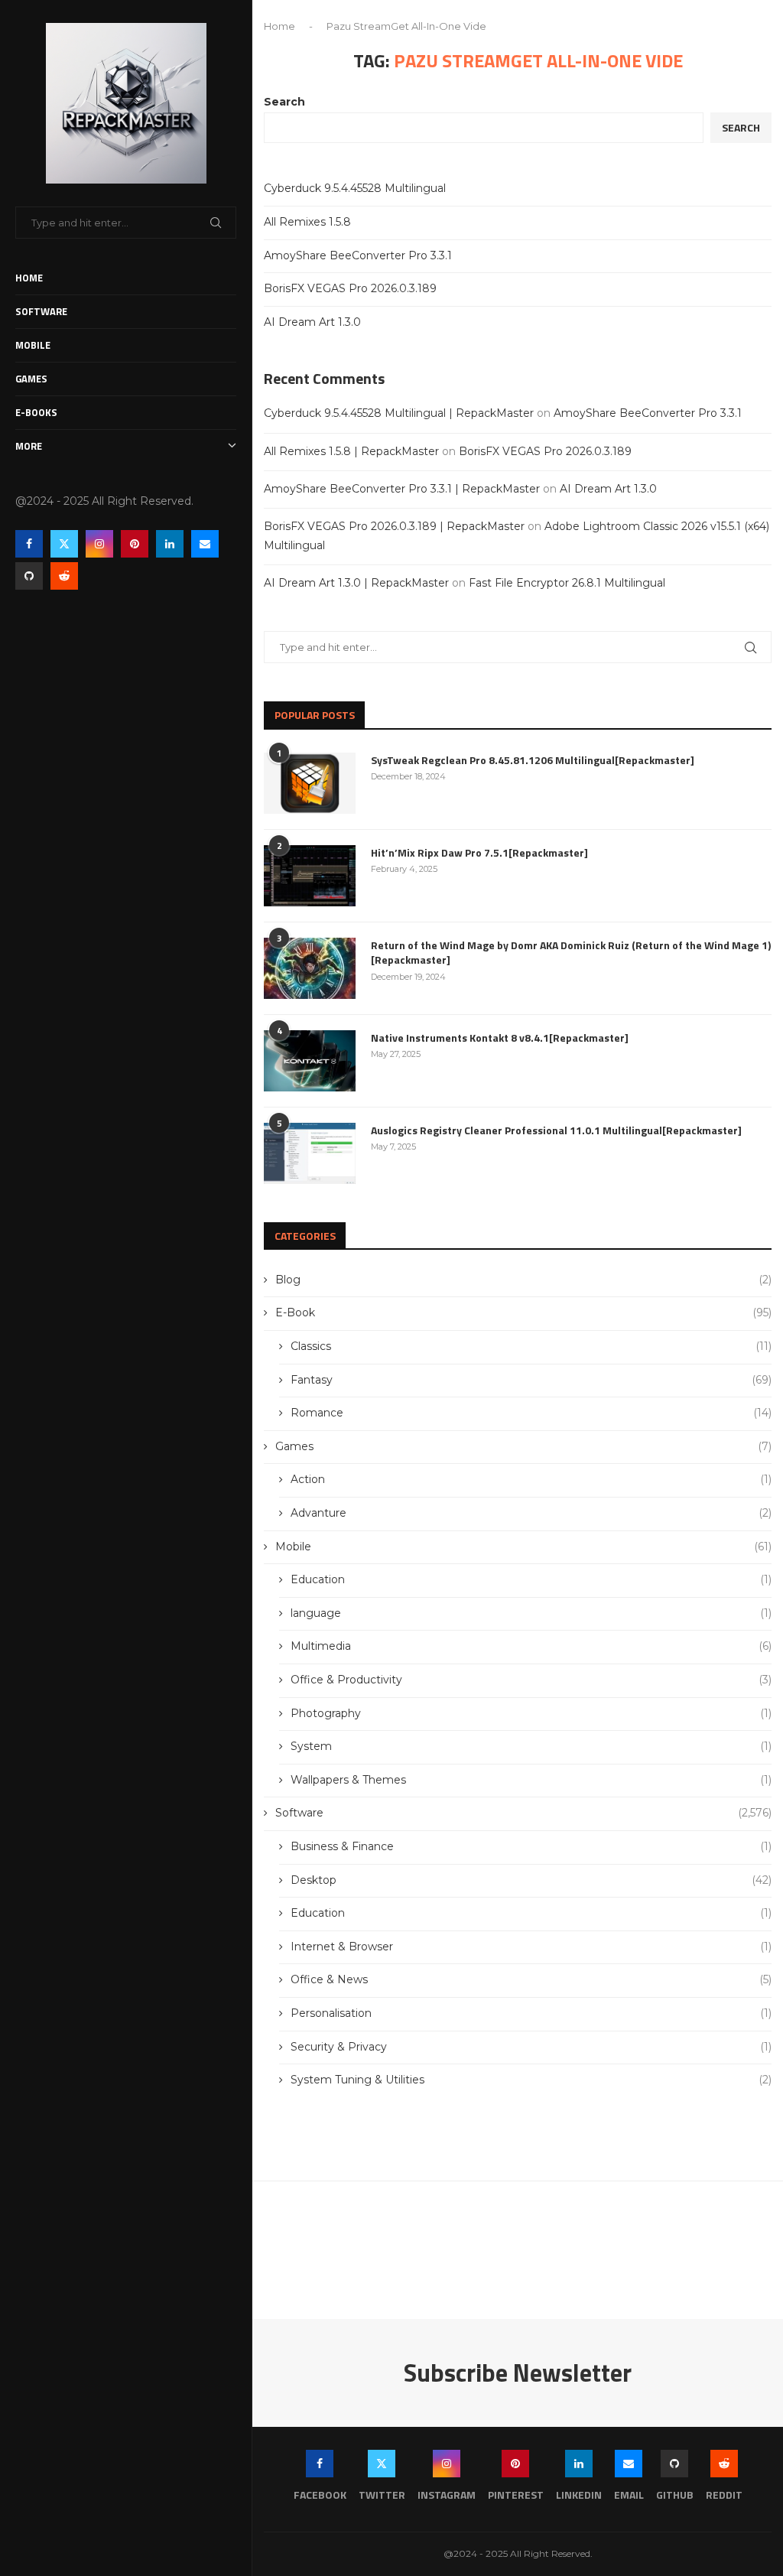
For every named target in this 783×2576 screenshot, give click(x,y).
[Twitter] (64, 544)
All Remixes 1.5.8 (307, 222)
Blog (523, 1280)
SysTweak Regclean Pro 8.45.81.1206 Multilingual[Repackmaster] (533, 760)
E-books (36, 412)
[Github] (29, 576)
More (29, 446)
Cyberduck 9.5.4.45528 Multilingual (355, 188)
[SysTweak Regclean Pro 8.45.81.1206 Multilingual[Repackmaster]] (310, 783)
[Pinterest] (135, 544)
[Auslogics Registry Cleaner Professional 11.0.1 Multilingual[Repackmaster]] (310, 1153)
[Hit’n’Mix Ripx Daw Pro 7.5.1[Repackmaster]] (310, 876)
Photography (531, 1713)
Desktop (531, 1880)
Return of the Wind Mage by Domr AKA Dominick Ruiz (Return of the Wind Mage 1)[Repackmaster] (571, 953)
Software (41, 311)
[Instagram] (99, 544)
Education (531, 1579)
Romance (531, 1413)
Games (31, 379)
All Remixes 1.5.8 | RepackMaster (351, 451)
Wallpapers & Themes (531, 1780)
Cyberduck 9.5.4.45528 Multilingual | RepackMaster (399, 413)
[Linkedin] (170, 544)
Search (284, 102)
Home (29, 278)
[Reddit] (64, 576)
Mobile (33, 345)
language (531, 1613)
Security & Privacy (531, 2047)
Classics (531, 1346)
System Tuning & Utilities (531, 2080)
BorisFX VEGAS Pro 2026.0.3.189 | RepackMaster (394, 526)
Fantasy (531, 1380)
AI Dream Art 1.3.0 (312, 322)
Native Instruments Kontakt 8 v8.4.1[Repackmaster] (500, 1038)
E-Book (523, 1312)
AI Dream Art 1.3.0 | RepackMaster (356, 583)
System (531, 1746)
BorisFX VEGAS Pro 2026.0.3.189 (350, 288)
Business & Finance (531, 1846)
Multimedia (531, 1646)
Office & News (531, 1979)
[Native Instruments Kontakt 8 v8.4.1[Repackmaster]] (310, 1061)
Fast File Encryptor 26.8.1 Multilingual (567, 583)
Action (531, 1479)
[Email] (205, 544)
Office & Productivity (531, 1680)
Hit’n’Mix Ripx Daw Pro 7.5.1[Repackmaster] (479, 853)
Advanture (531, 1513)
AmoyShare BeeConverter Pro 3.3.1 (358, 255)
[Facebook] (29, 544)
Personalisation (531, 2013)
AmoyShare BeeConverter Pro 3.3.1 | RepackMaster (402, 489)
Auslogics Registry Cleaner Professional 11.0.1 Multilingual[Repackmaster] (556, 1130)
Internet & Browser (531, 1947)
